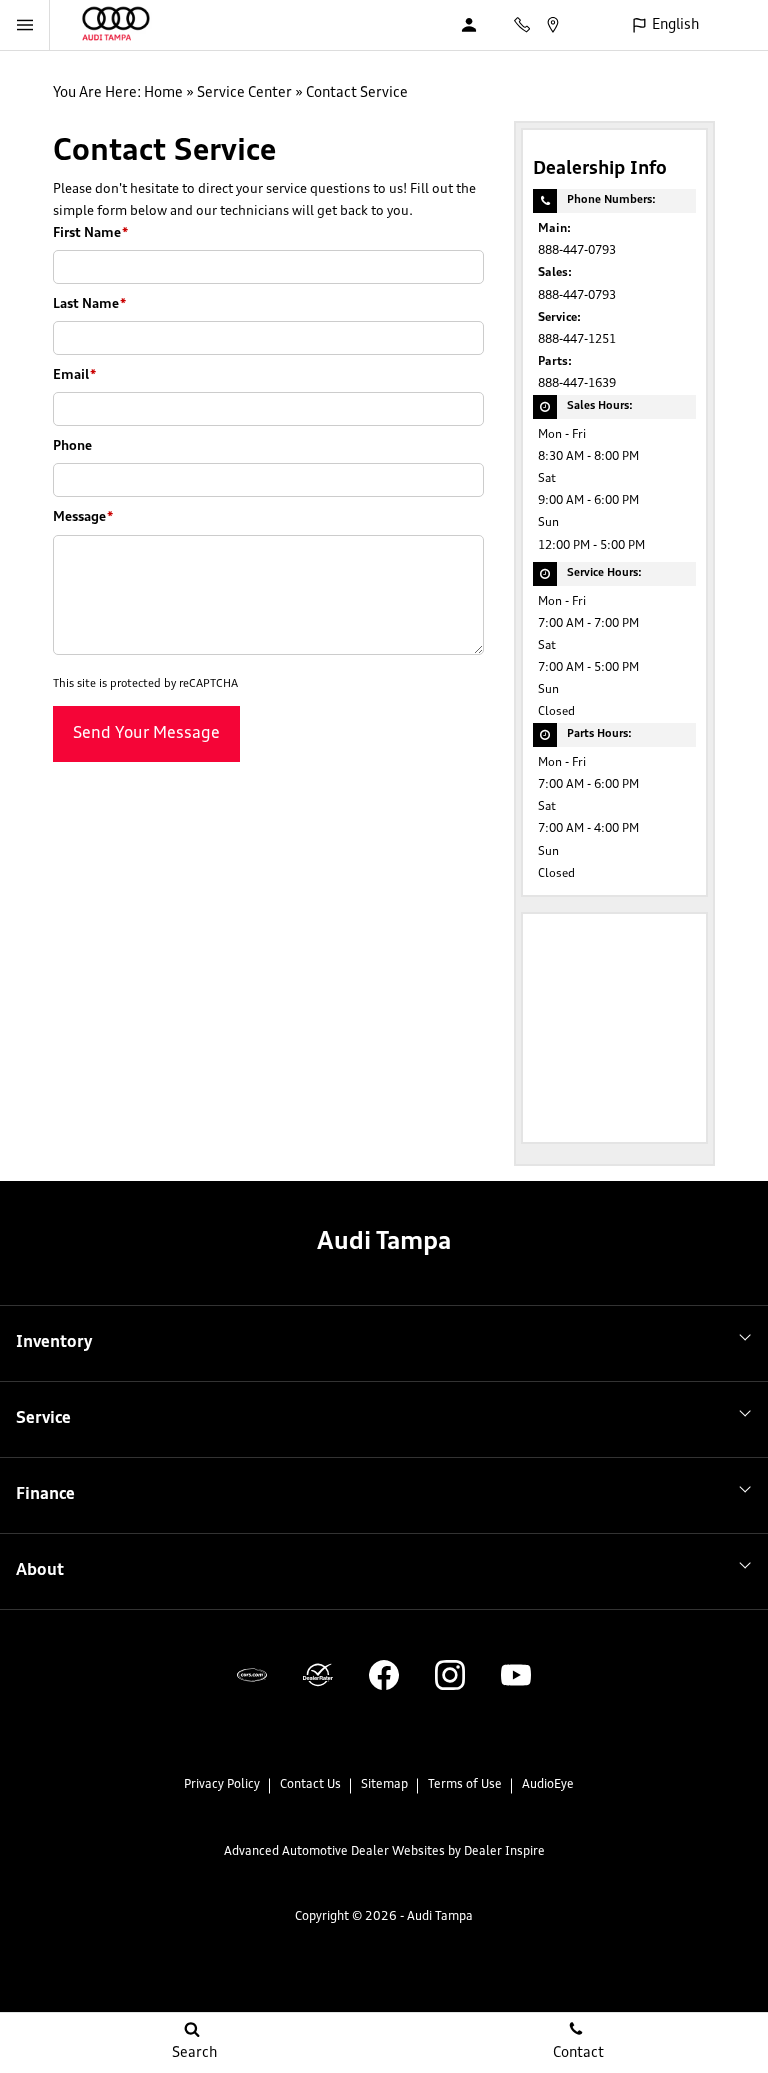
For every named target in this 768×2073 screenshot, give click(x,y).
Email (74, 375)
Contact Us (310, 1785)
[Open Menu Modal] (25, 25)
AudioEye (548, 1785)
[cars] (252, 1675)
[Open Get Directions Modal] (560, 25)
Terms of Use (465, 1785)
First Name (90, 233)
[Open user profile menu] (479, 25)
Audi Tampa (440, 1917)
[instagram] (450, 1675)
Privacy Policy (222, 1785)
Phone (72, 446)
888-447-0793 (577, 251)
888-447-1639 (577, 384)
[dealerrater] (318, 1675)
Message (83, 517)
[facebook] (384, 1675)
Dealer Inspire (504, 1852)
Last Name (89, 304)
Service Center (244, 93)
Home (163, 93)
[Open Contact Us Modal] (529, 25)
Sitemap (384, 1785)
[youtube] (516, 1675)
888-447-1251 (577, 340)
